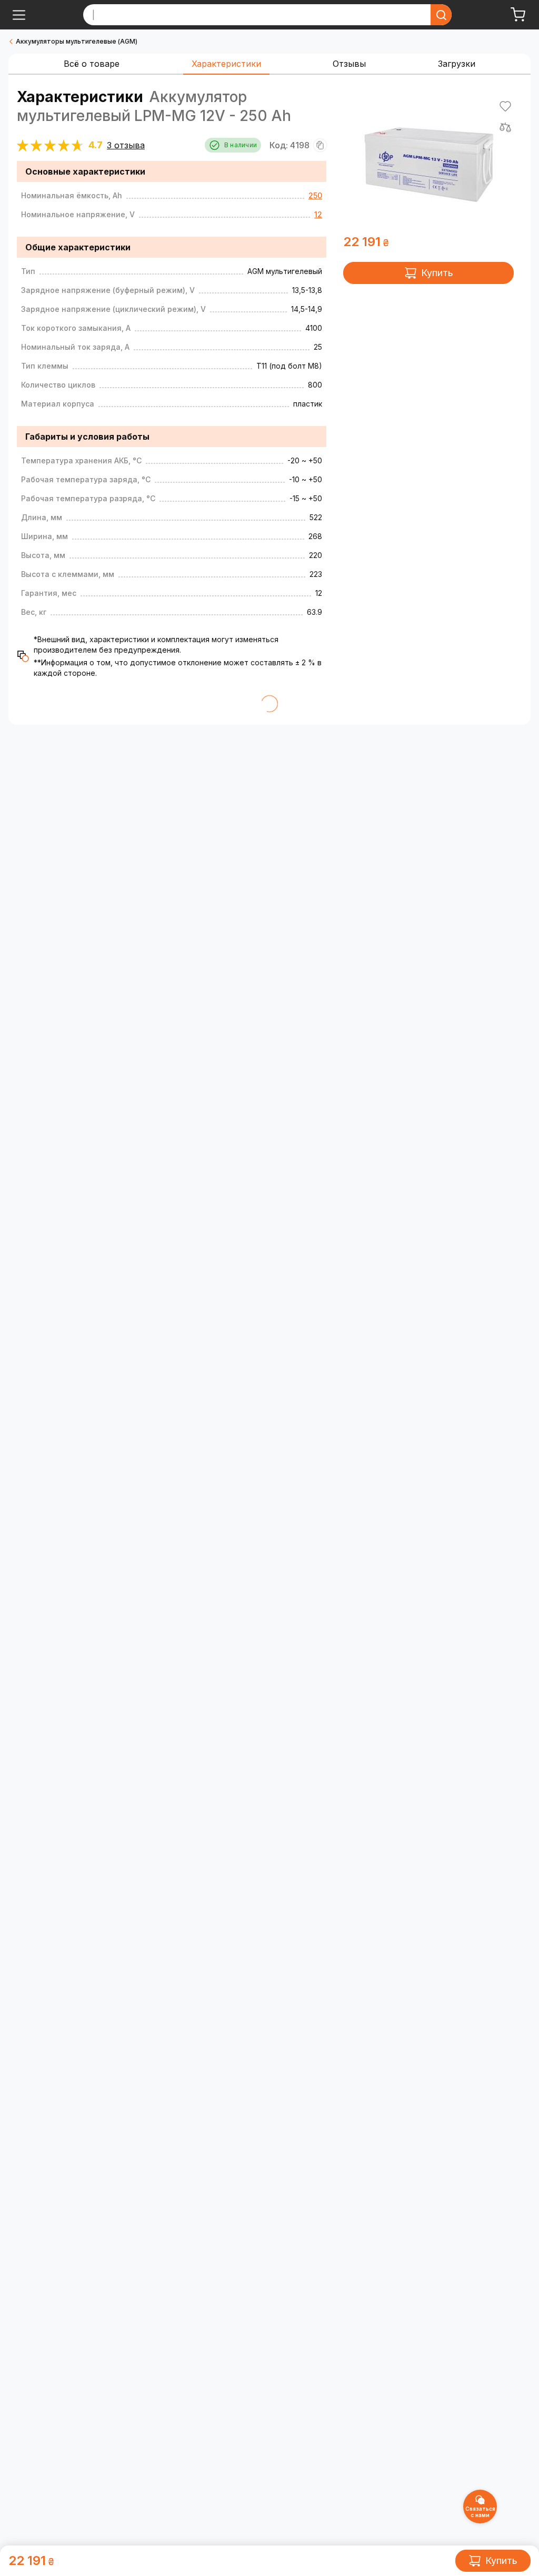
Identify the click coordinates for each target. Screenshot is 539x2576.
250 (315, 195)
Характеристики (226, 64)
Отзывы (349, 64)
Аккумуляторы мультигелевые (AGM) (77, 41)
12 (318, 214)
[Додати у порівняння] (505, 127)
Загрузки (457, 64)
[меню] (19, 15)
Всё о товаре (92, 64)
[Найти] (441, 15)
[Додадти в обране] (505, 106)
